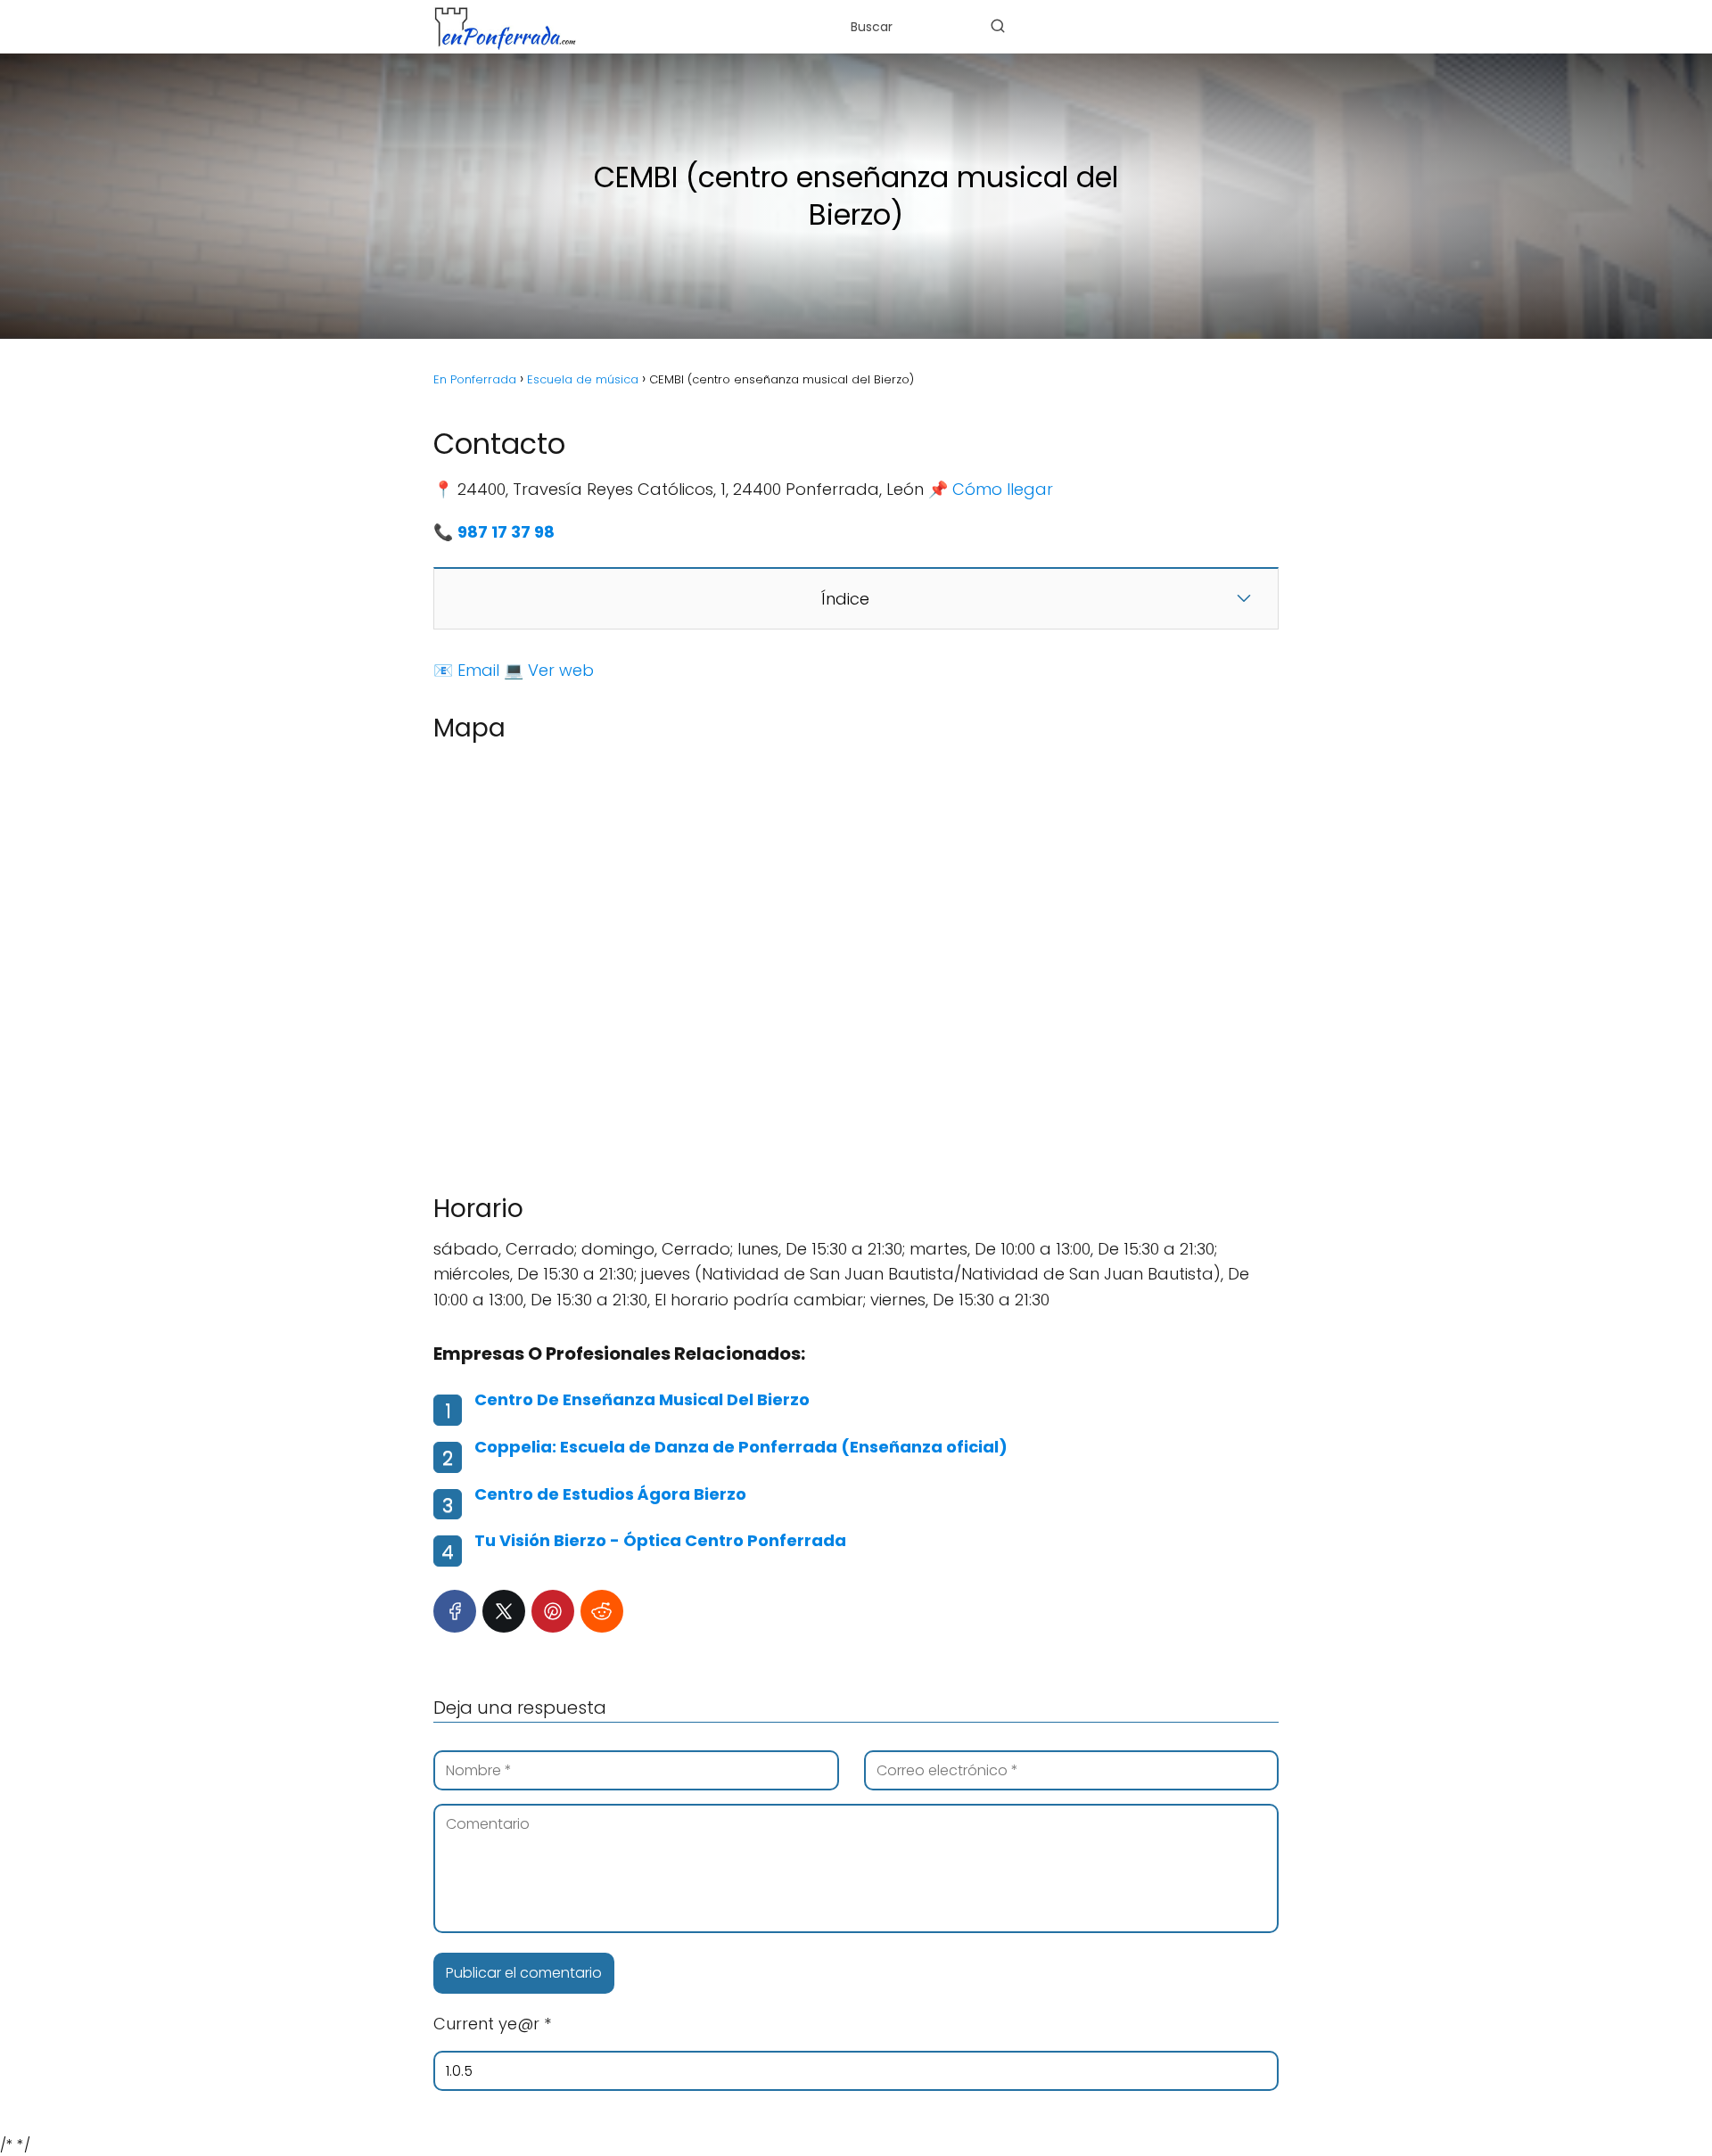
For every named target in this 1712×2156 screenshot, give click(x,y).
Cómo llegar (1003, 489)
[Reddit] (602, 1611)
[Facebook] (455, 1611)
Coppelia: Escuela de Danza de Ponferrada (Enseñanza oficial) (741, 1447)
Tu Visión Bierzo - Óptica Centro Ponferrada (660, 1540)
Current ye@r (492, 2024)
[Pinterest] (553, 1611)
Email (478, 670)
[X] (504, 1611)
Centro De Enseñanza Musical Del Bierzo (642, 1399)
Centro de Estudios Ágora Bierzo (610, 1494)
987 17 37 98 (506, 532)
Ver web (561, 670)
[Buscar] (998, 26)
